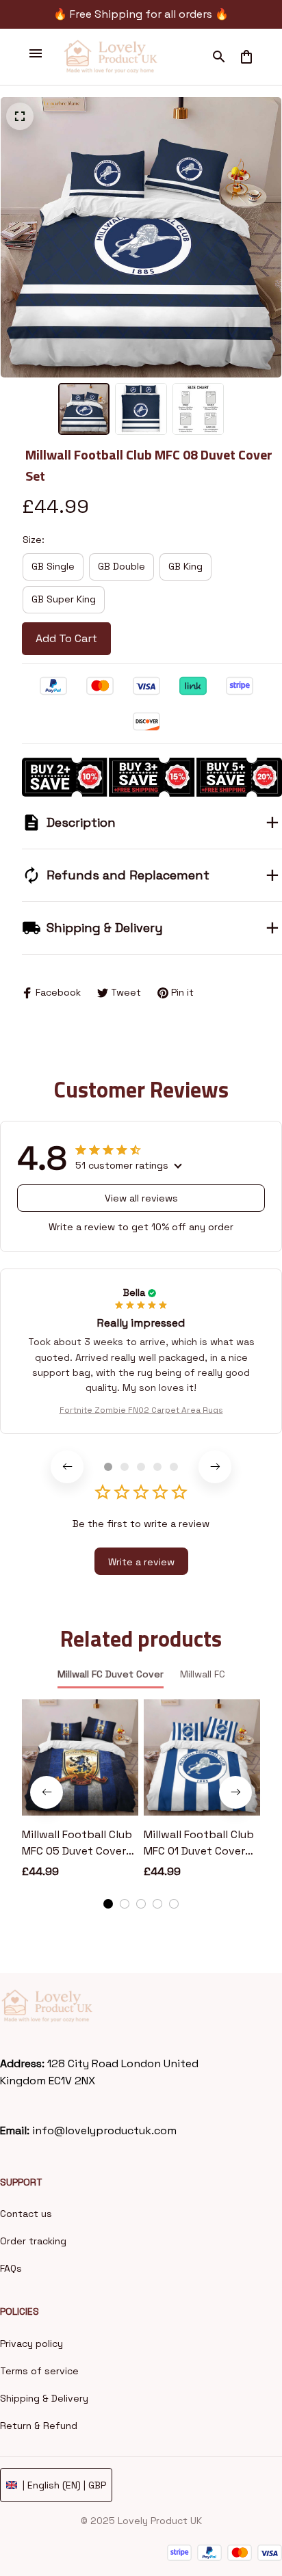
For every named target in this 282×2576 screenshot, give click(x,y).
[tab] (108, 1467)
